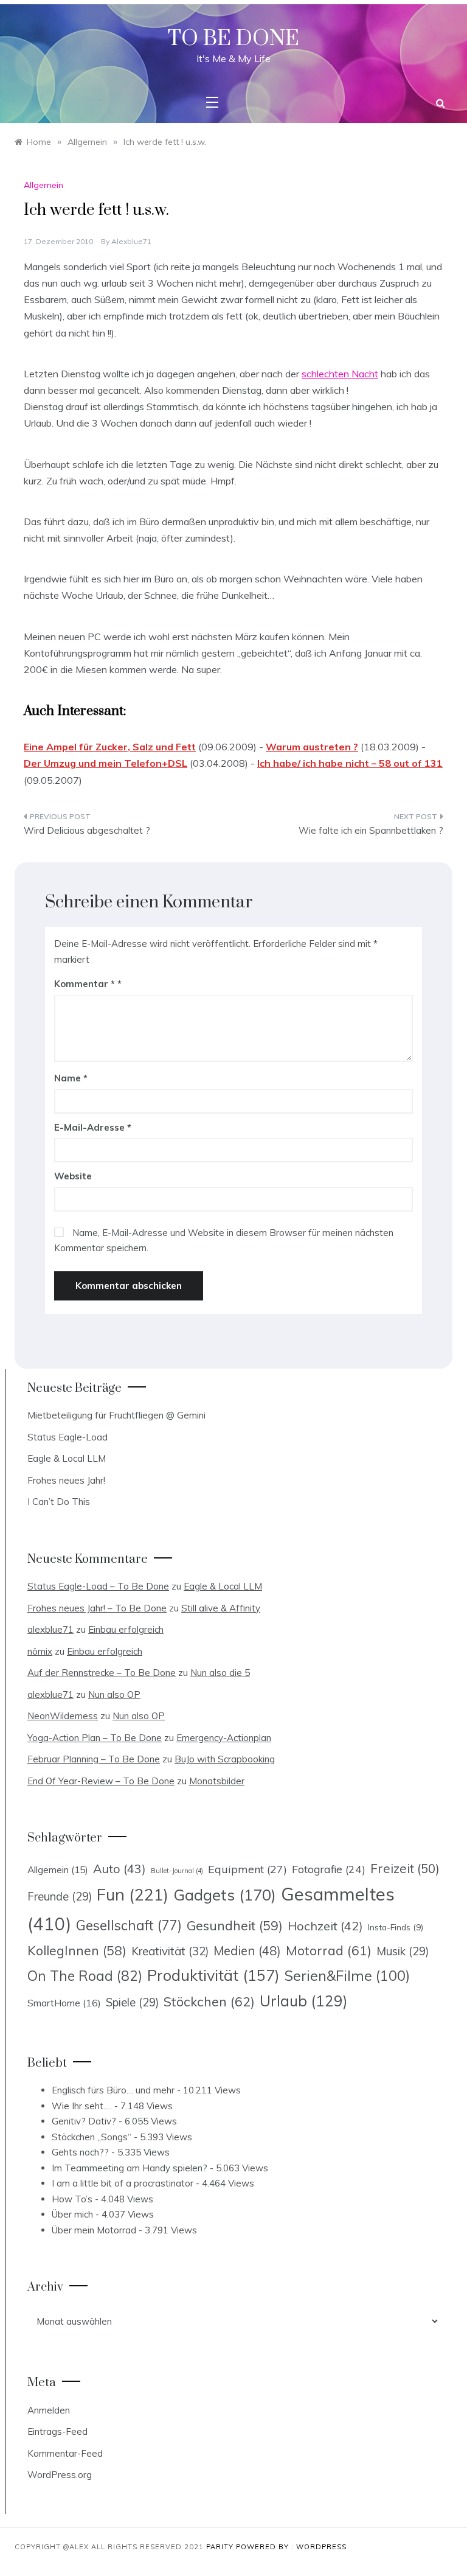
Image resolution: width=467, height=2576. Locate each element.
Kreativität (170, 1951)
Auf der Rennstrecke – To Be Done (102, 1673)
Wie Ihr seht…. (82, 2106)
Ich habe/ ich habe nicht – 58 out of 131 (350, 763)
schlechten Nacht (340, 374)
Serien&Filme (347, 1976)
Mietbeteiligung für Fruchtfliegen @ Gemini (116, 1415)
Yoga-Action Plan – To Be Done (95, 1738)
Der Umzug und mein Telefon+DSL (106, 763)
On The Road (85, 1976)
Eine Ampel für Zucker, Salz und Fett (110, 747)
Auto (119, 1869)
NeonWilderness (63, 1716)
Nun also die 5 (220, 1673)
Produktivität (213, 1975)
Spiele (132, 2002)
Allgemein (43, 185)
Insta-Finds (396, 1927)
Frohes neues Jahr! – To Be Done (97, 1608)
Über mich (72, 2214)
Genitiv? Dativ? (84, 2121)
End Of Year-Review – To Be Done (101, 1781)
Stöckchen (209, 2001)
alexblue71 (131, 241)
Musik (403, 1951)
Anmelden (49, 2410)
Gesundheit (235, 1925)
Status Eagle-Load (67, 1437)
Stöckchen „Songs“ (92, 2137)
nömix (40, 1651)
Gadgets (225, 1894)
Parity (221, 2547)
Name (71, 1078)
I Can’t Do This (59, 1502)
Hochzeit (325, 1926)
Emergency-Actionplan (224, 1738)
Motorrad (329, 1950)
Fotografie (329, 1869)
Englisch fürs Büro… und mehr (113, 2090)
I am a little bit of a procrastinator (123, 2183)
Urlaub (304, 2001)
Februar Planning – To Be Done (94, 1759)
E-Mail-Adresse (93, 1127)
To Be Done (233, 39)
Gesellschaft (129, 1925)
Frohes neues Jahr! (66, 1480)
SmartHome (64, 2003)
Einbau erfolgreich (126, 1629)
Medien (247, 1951)
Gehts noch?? (80, 2152)
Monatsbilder (217, 1781)
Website (73, 1176)
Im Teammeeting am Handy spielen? (130, 2168)
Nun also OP (114, 1695)
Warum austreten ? (312, 747)
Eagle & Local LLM (67, 1458)
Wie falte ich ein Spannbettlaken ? (371, 830)
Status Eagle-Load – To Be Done (98, 1586)
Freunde (60, 1897)
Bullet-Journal (177, 1871)
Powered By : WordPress (291, 2547)
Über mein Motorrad (94, 2230)
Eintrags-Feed (57, 2431)
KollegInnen (77, 1950)
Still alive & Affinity (221, 1608)
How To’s (72, 2199)
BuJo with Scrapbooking (225, 1759)
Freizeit (405, 1868)
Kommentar (85, 984)
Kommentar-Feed (65, 2453)
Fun (133, 1894)
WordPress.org (60, 2475)
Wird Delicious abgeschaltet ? (87, 830)
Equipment (247, 1869)
